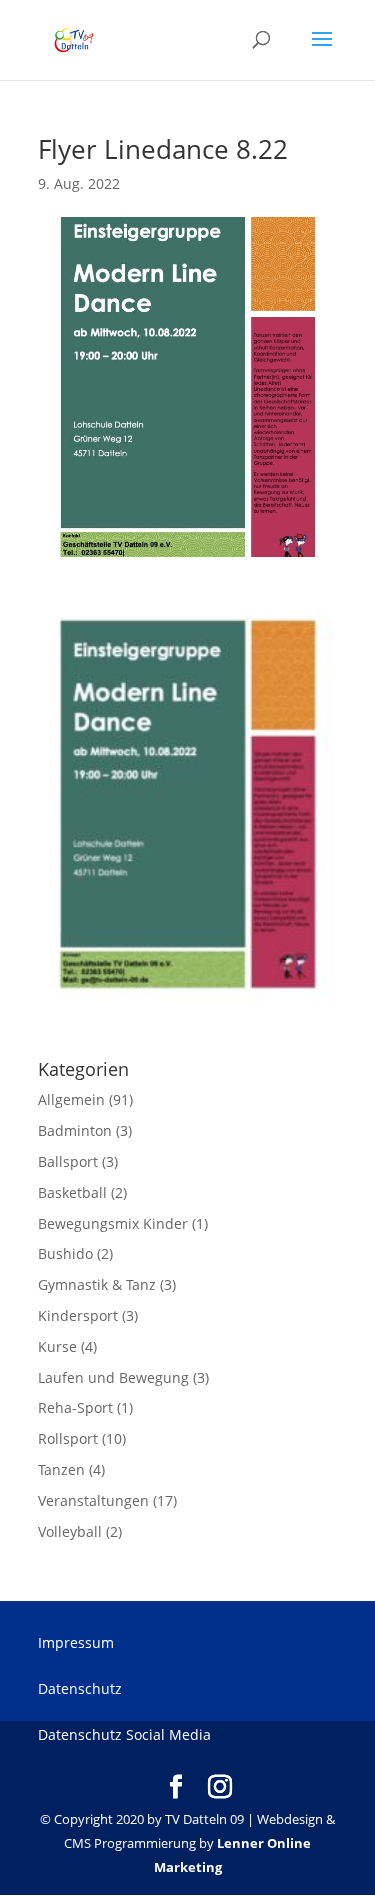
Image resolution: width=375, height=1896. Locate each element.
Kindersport (78, 1315)
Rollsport (68, 1438)
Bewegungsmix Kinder (113, 1223)
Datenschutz (80, 1688)
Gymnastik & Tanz (97, 1284)
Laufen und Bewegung (113, 1377)
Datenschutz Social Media (124, 1734)
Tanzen (61, 1469)
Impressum (76, 1642)
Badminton (75, 1130)
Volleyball (70, 1531)
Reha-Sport (75, 1407)
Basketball (72, 1192)
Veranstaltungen (93, 1500)
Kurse (57, 1346)
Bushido (65, 1253)
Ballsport (68, 1161)
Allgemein (71, 1099)
